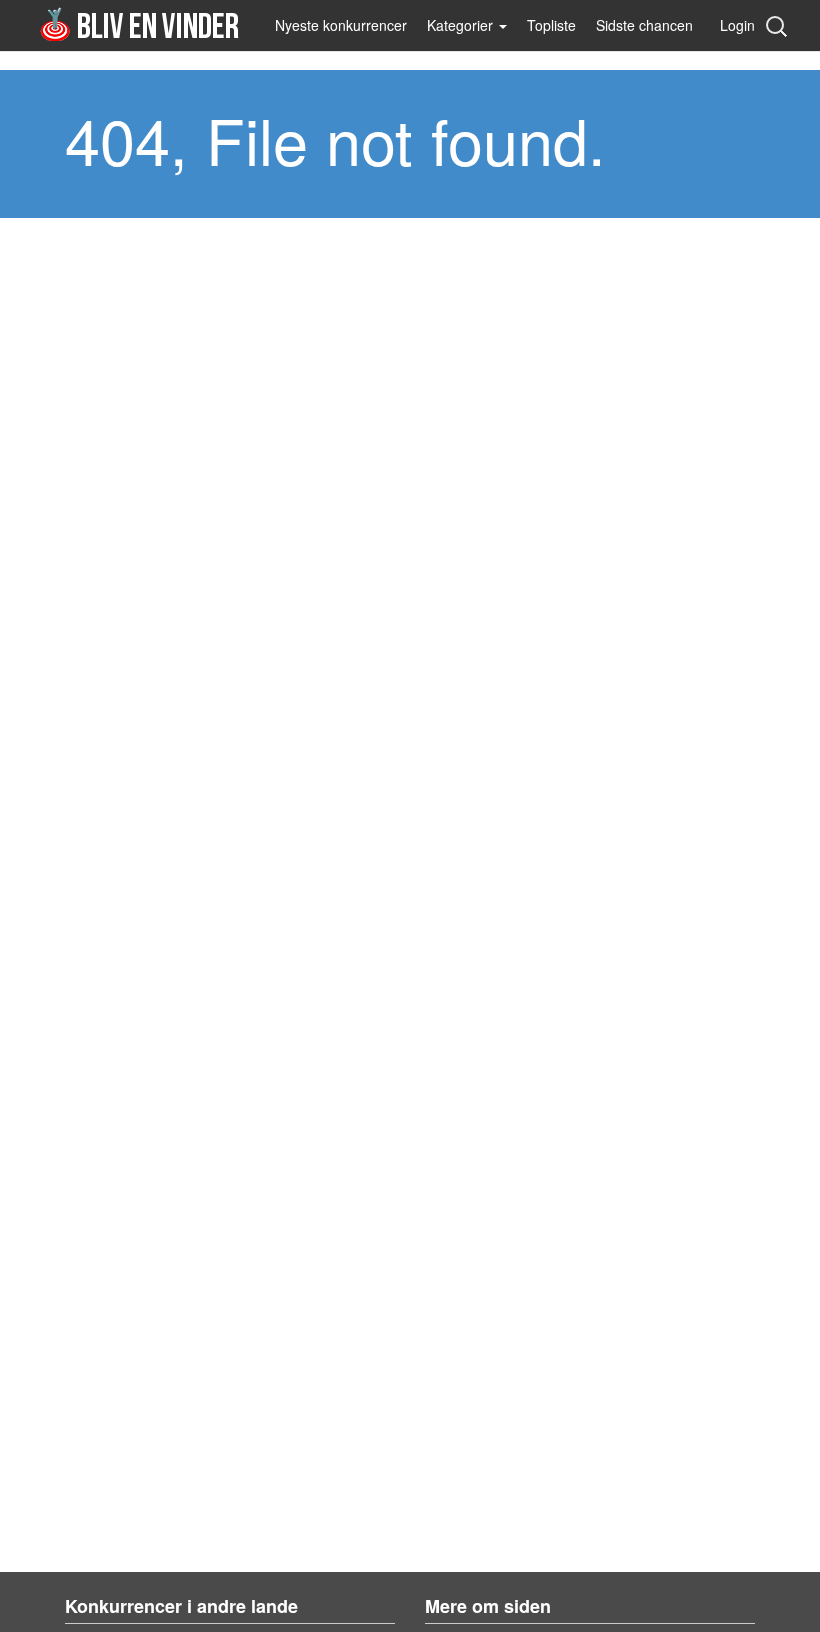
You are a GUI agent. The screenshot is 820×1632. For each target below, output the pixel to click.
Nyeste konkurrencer (341, 25)
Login (737, 25)
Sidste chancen (644, 25)
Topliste (551, 25)
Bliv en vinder (142, 23)
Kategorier (462, 25)
